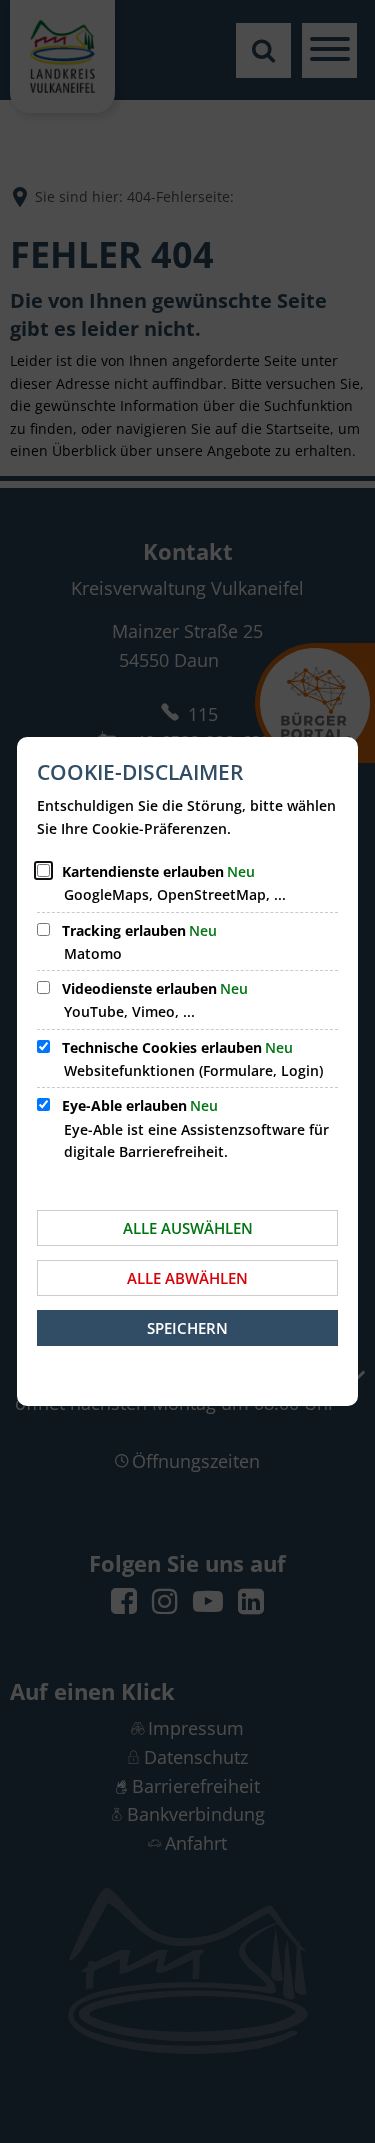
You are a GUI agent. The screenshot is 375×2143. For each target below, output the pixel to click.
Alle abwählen (187, 1278)
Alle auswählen (188, 1228)
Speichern (187, 1328)
